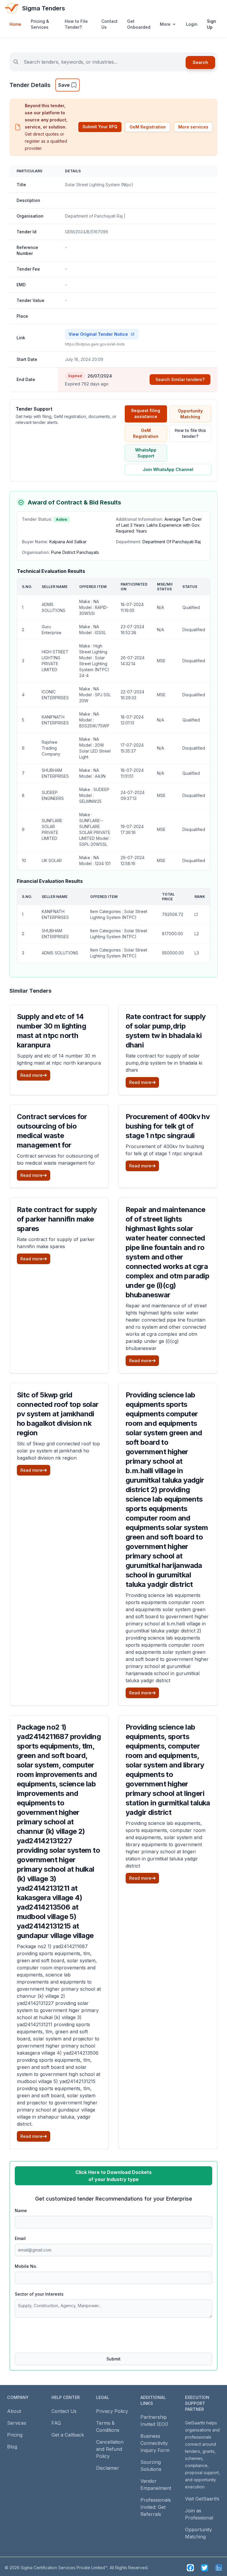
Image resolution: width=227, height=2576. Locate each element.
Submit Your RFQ (100, 127)
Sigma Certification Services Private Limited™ (64, 2568)
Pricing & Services (40, 24)
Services (17, 2423)
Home (15, 24)
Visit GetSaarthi (202, 2499)
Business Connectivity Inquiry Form (155, 2443)
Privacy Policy (112, 2411)
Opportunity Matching (190, 414)
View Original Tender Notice (98, 334)
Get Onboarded (139, 24)
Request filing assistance (146, 413)
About (14, 2411)
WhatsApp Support (146, 453)
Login (192, 24)
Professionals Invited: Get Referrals (156, 2507)
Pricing (15, 2435)
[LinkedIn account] (219, 2568)
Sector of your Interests (39, 2294)
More (165, 24)
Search (200, 62)
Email (20, 2238)
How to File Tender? (76, 24)
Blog (12, 2447)
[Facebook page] (190, 2568)
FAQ (56, 2423)
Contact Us (110, 24)
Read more (31, 1075)
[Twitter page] (205, 2568)
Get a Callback (68, 2435)
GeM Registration (148, 127)
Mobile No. (26, 2266)
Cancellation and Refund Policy (110, 2449)
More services (193, 127)
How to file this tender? (190, 433)
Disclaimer (108, 2468)
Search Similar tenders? (180, 379)
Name (21, 2211)
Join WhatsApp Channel (168, 469)
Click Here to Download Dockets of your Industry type (113, 2176)
